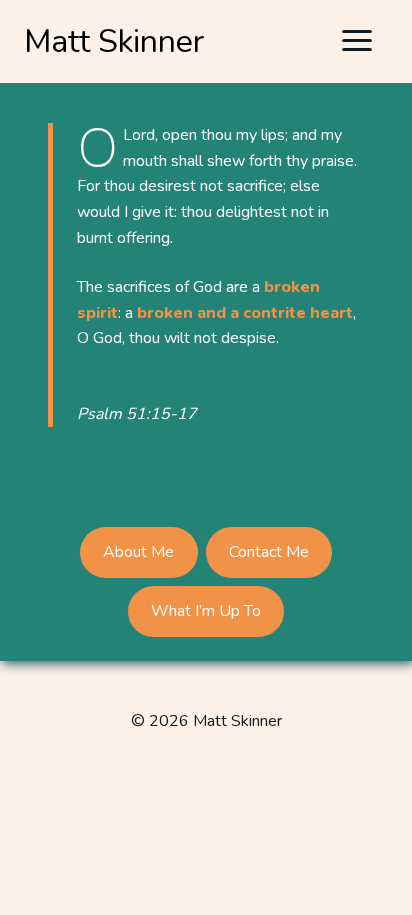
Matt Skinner (114, 41)
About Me (138, 552)
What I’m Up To (206, 611)
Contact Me (269, 552)
